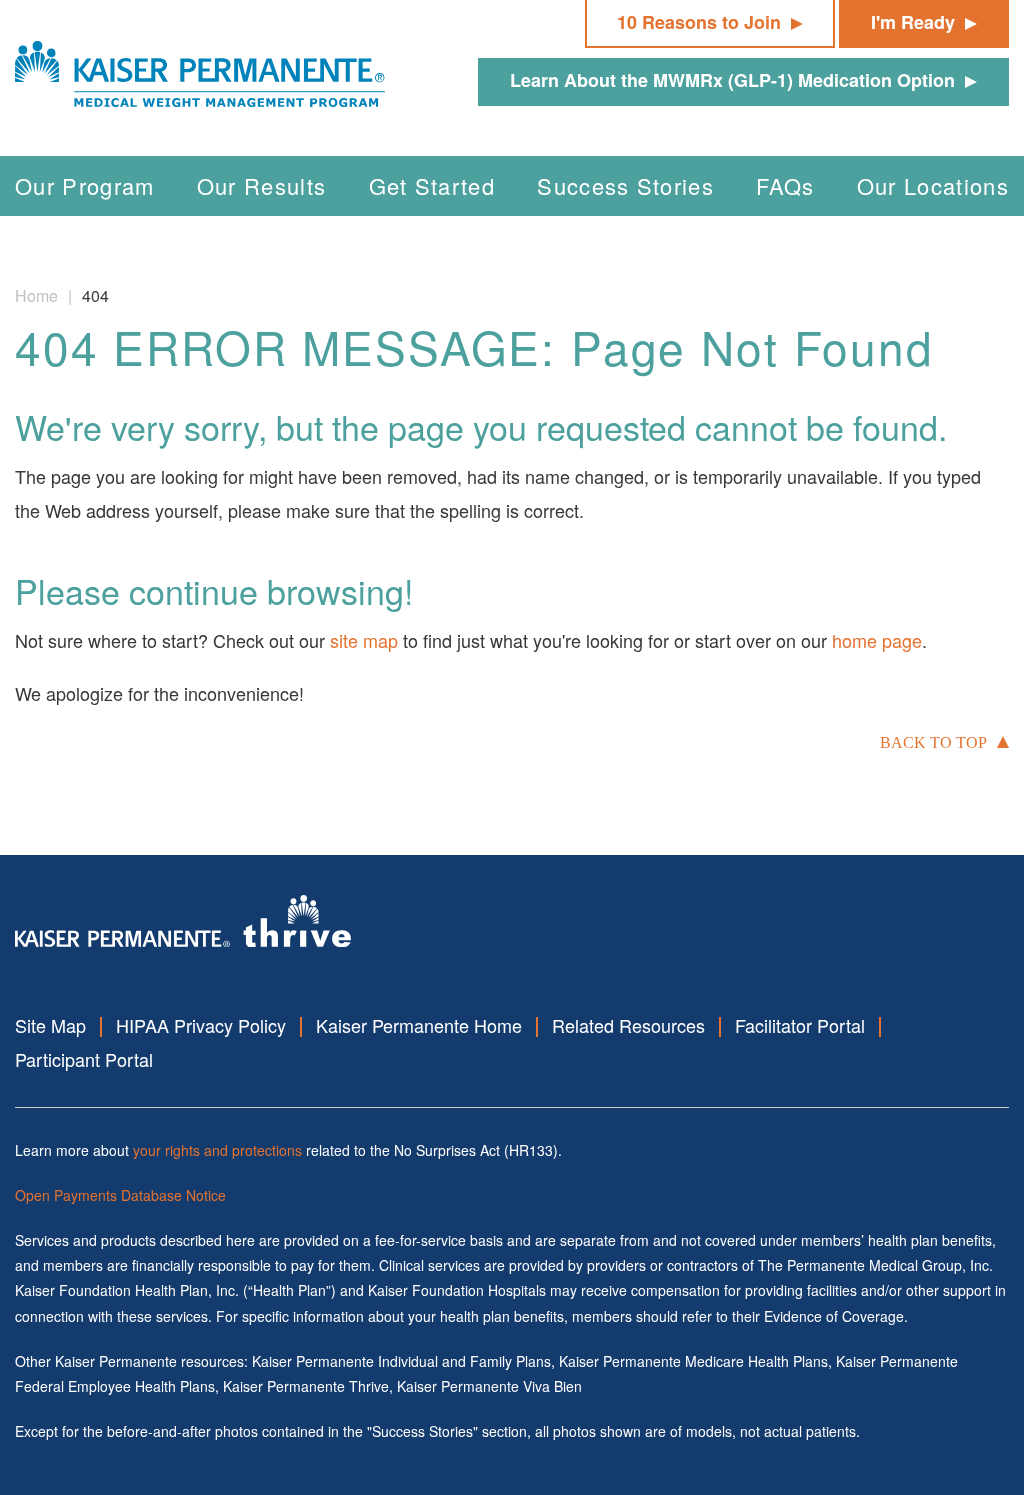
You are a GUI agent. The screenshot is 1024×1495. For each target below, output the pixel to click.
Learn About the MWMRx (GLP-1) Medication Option (732, 80)
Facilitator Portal (800, 1025)
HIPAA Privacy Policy (201, 1025)
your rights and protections (217, 1150)
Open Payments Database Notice (120, 1195)
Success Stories (625, 185)
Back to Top (933, 742)
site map (364, 640)
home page (877, 640)
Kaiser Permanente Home (419, 1025)
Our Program (85, 185)
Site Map (50, 1025)
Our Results (262, 185)
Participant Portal (84, 1059)
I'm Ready (913, 22)
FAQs (785, 185)
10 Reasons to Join (699, 22)
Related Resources (628, 1025)
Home (36, 295)
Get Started (432, 185)
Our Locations (933, 185)
